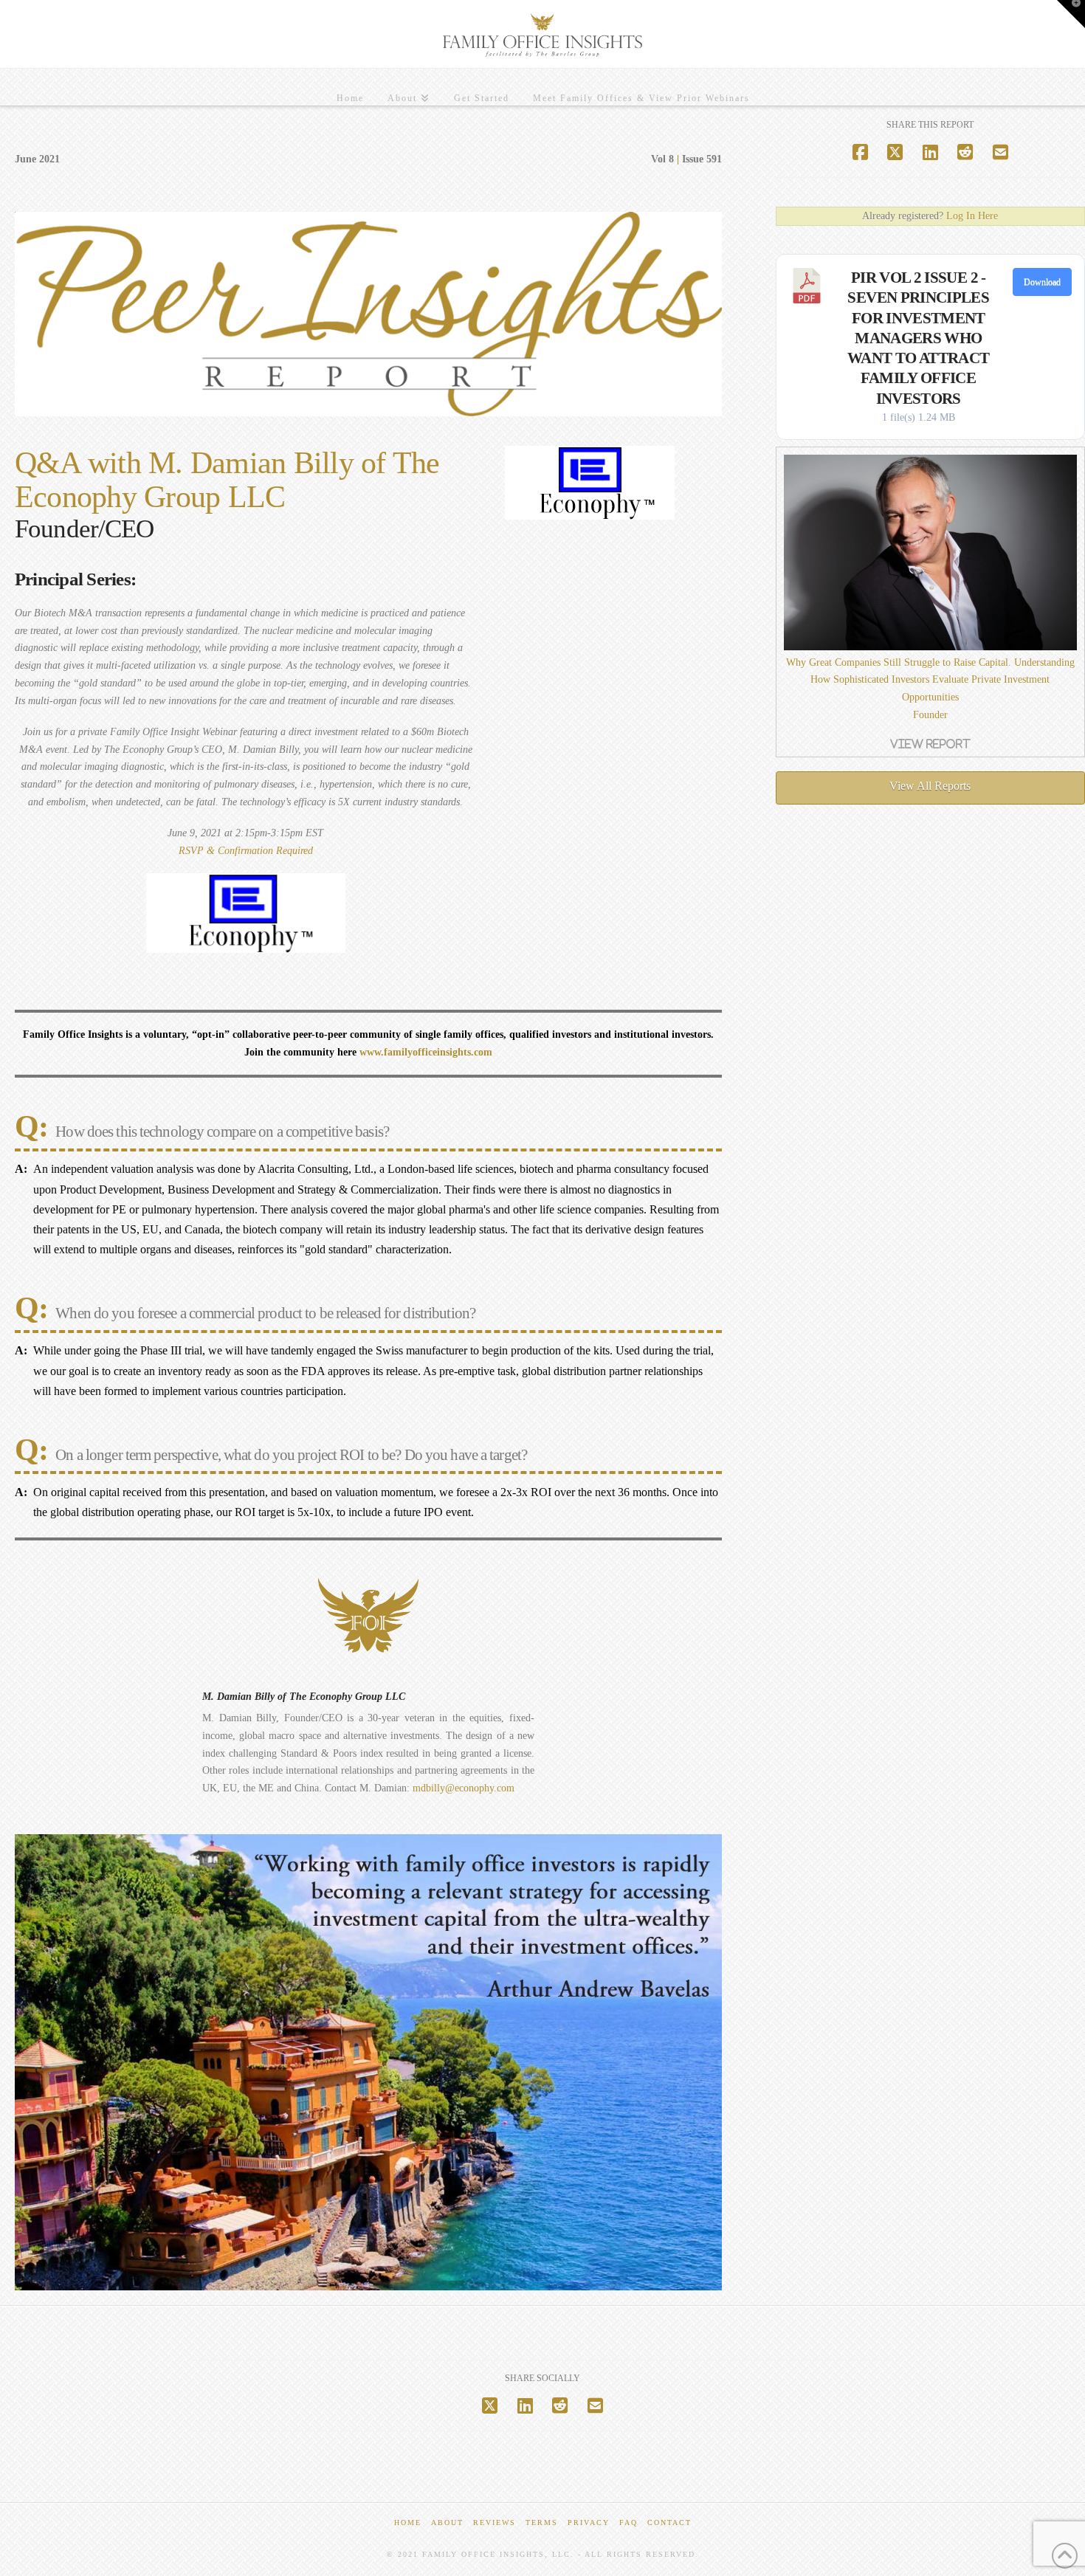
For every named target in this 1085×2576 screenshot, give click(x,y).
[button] (1071, 14)
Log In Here (972, 216)
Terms (542, 2522)
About (447, 2522)
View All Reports (930, 786)
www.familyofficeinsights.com (426, 1052)
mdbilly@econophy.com (464, 1788)
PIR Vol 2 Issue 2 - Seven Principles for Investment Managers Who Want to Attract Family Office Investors (918, 338)
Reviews (495, 2522)
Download (1042, 282)
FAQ (628, 2522)
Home (408, 2522)
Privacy (589, 2522)
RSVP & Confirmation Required (246, 851)
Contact (669, 2522)
